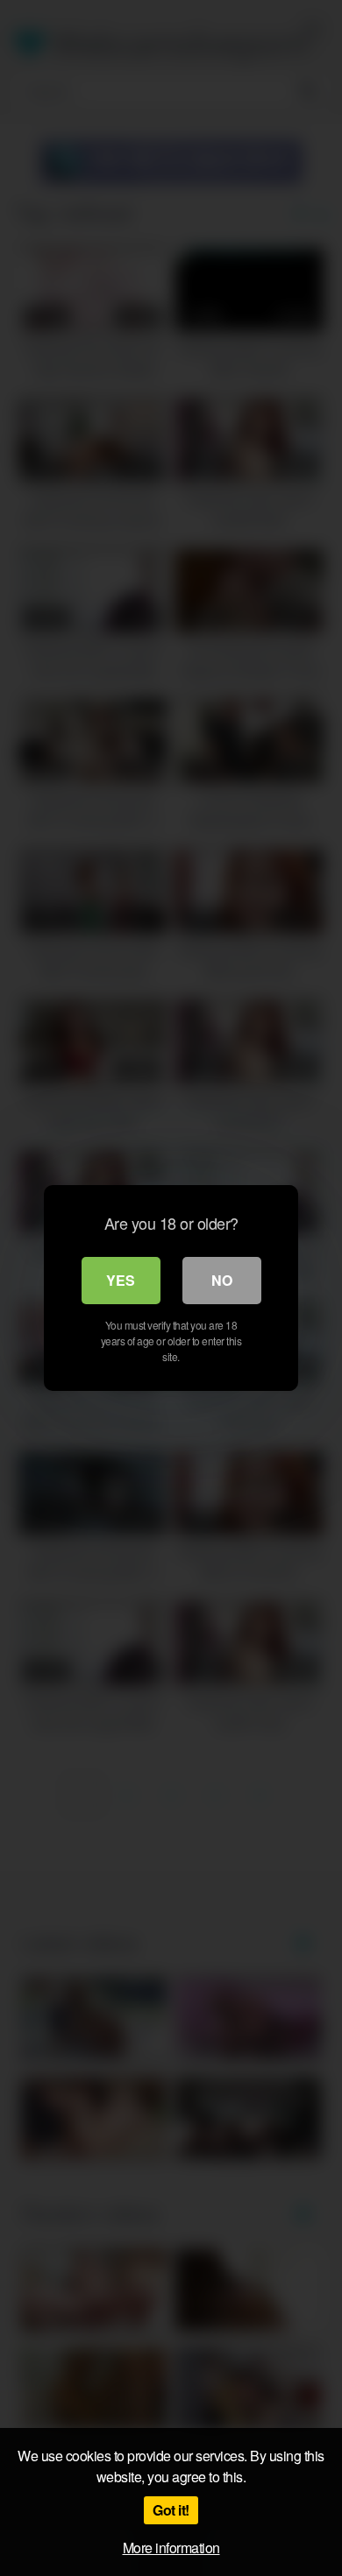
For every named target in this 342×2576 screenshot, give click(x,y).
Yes (121, 1280)
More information (171, 2548)
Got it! (171, 2510)
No (222, 1280)
